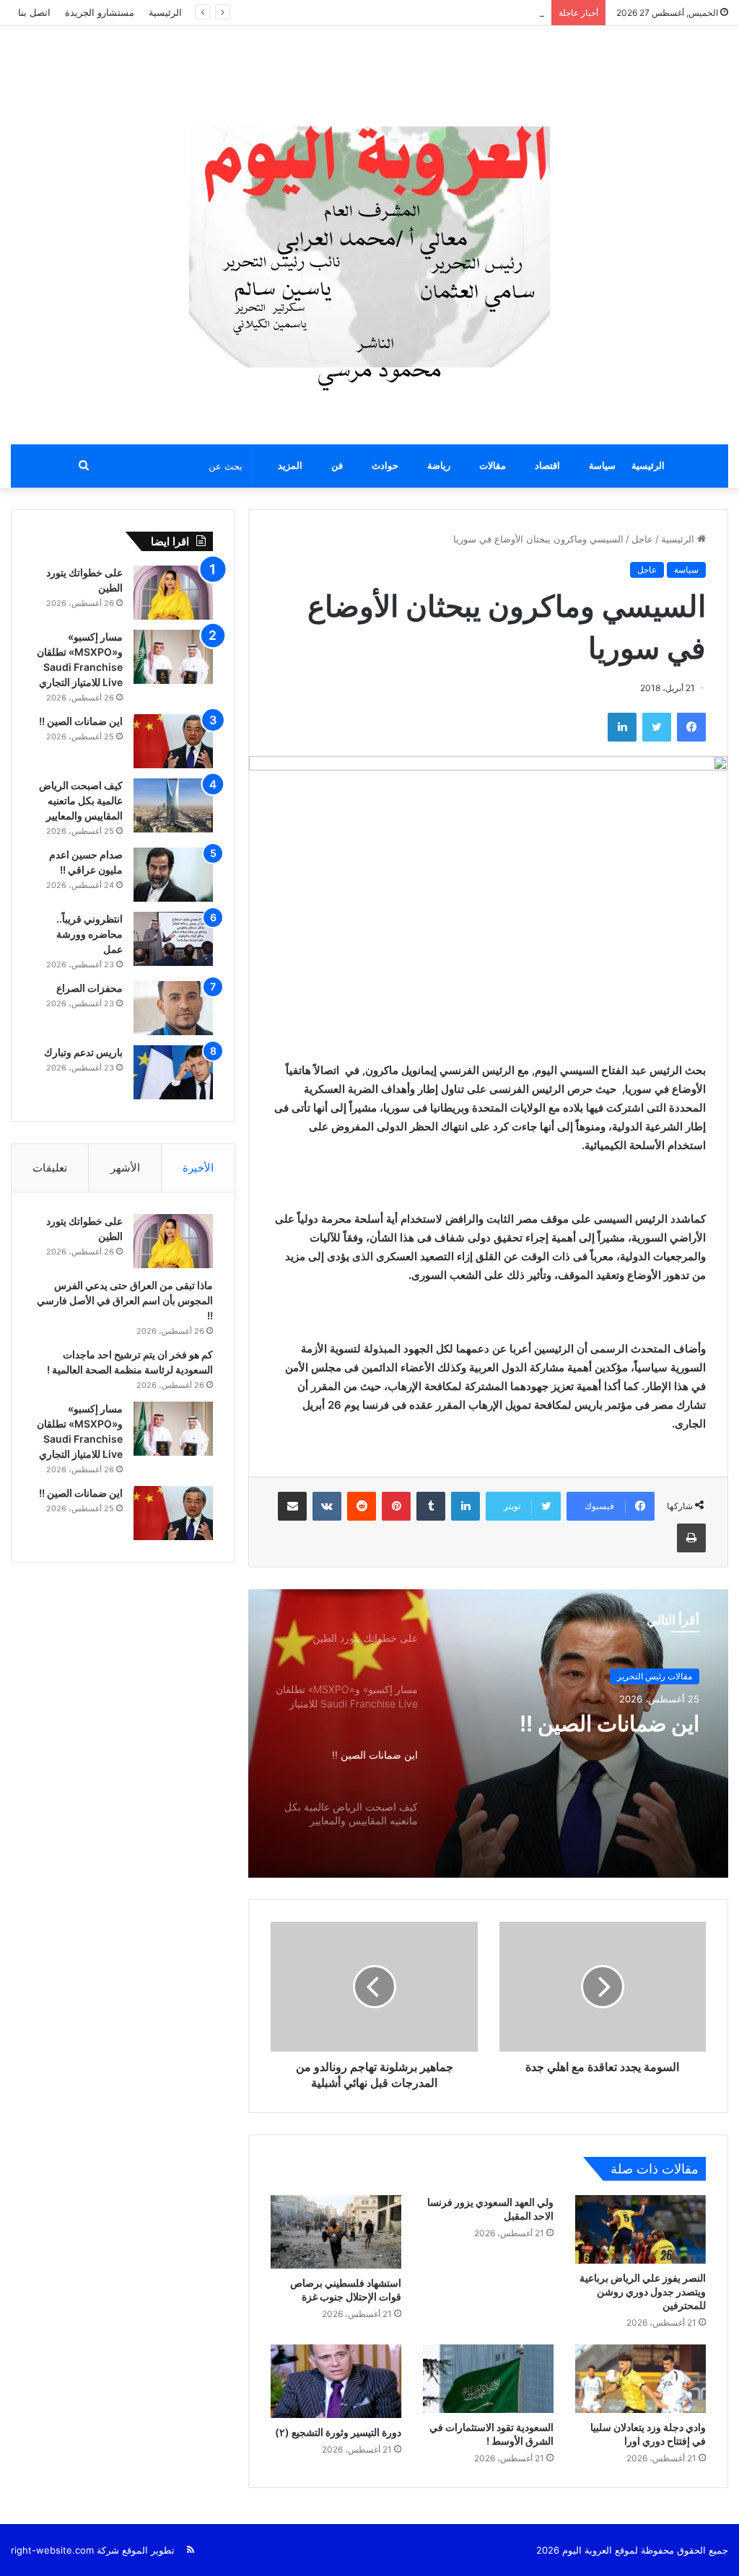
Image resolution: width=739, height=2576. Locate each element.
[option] (488, 1733)
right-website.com (52, 2550)
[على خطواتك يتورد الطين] (173, 593)
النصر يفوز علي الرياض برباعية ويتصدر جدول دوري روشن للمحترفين (643, 2291)
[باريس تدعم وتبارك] (173, 1072)
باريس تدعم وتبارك (82, 1052)
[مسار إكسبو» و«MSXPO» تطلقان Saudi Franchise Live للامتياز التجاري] (173, 657)
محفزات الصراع (89, 988)
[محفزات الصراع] (173, 1008)
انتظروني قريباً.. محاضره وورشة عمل (89, 934)
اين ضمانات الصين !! (607, 1723)
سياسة (602, 466)
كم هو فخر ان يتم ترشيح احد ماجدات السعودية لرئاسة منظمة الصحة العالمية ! (387, 12)
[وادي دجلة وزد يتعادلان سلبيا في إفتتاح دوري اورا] (640, 2379)
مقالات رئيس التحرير (655, 1676)
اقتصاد (547, 466)
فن (337, 466)
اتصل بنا (34, 12)
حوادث (385, 466)
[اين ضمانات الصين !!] (173, 741)
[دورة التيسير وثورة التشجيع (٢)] (336, 2381)
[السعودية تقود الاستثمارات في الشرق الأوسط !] (488, 2379)
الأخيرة (198, 1168)
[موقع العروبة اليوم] (369, 235)
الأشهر (125, 1168)
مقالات (493, 466)
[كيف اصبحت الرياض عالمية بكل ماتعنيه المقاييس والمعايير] (173, 805)
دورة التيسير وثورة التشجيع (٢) (338, 2432)
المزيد (290, 466)
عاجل (642, 539)
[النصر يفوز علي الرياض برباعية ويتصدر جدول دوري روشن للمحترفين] (640, 2229)
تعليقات (50, 1168)
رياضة (439, 466)
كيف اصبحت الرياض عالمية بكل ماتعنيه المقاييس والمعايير (81, 800)
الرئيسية (165, 12)
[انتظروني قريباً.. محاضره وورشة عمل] (173, 939)
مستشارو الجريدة (100, 12)
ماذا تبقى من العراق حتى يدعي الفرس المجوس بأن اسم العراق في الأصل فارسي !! (125, 1300)
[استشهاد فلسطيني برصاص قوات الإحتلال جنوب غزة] (336, 2232)
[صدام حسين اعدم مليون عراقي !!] (173, 875)
